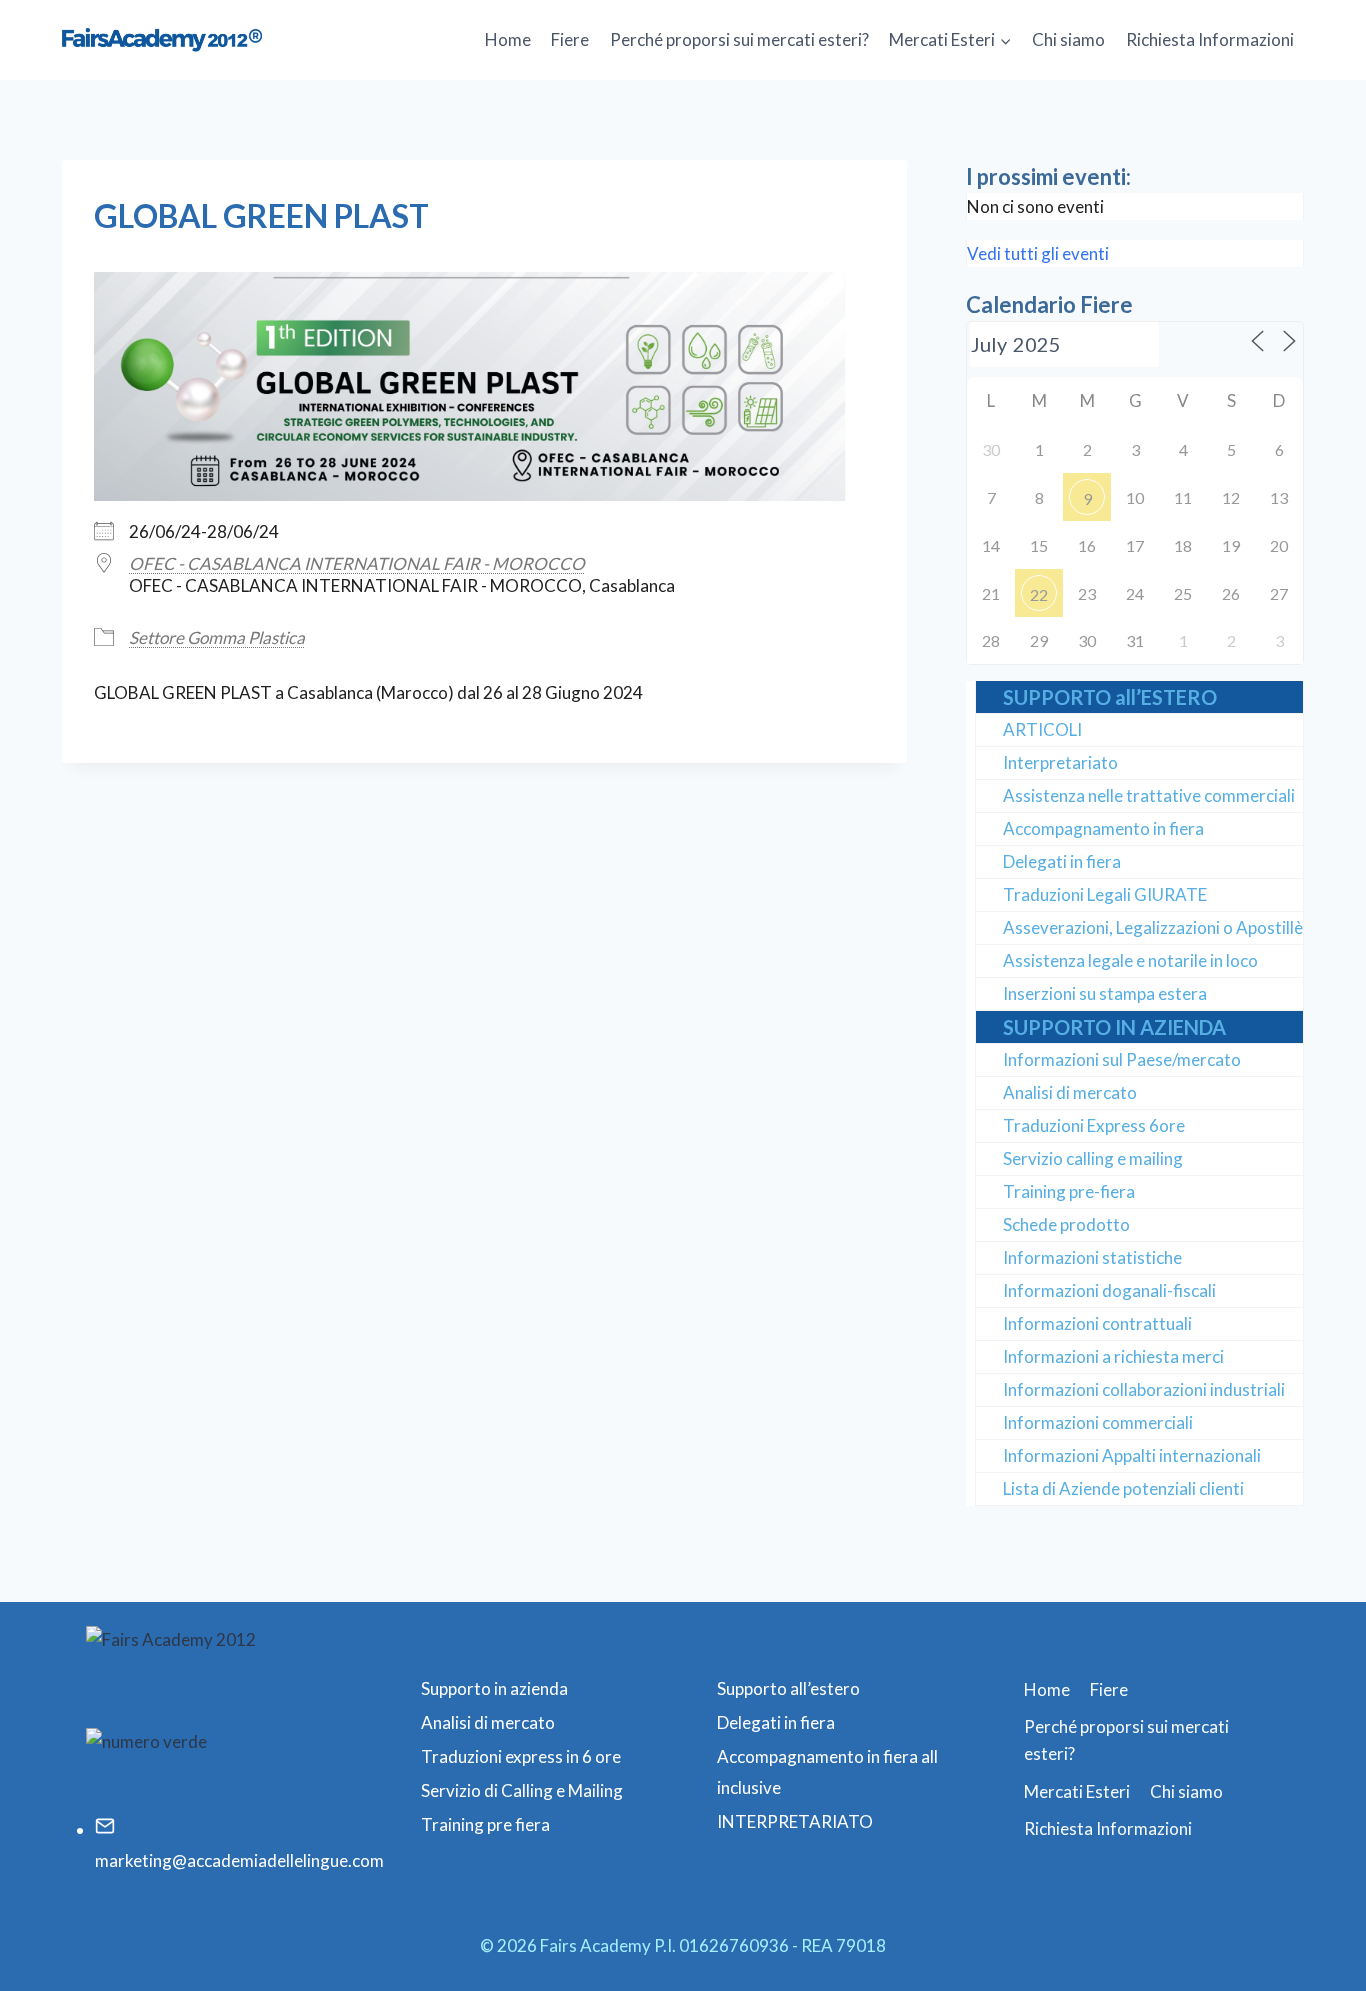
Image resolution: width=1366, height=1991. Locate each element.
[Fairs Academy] (162, 39)
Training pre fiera (485, 1824)
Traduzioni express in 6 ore (521, 1756)
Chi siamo (1068, 39)
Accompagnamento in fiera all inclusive (827, 1772)
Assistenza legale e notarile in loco (1130, 960)
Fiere (570, 39)
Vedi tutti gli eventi (1038, 253)
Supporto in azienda (494, 1688)
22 (1039, 594)
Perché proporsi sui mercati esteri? (739, 39)
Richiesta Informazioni (1210, 39)
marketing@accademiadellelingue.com (239, 1860)
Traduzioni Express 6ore (1094, 1125)
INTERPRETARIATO (795, 1821)
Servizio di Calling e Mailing (522, 1790)
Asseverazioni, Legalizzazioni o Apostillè (1153, 927)
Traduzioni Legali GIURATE (1105, 894)
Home (508, 39)
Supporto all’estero (788, 1688)
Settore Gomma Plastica (217, 637)
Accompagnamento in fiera (1103, 828)
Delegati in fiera (1062, 861)
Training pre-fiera (1069, 1191)
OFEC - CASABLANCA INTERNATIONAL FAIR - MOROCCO (357, 563)
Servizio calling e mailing (1093, 1158)
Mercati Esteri (1077, 1791)
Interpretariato (1060, 762)
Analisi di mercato (1070, 1092)
